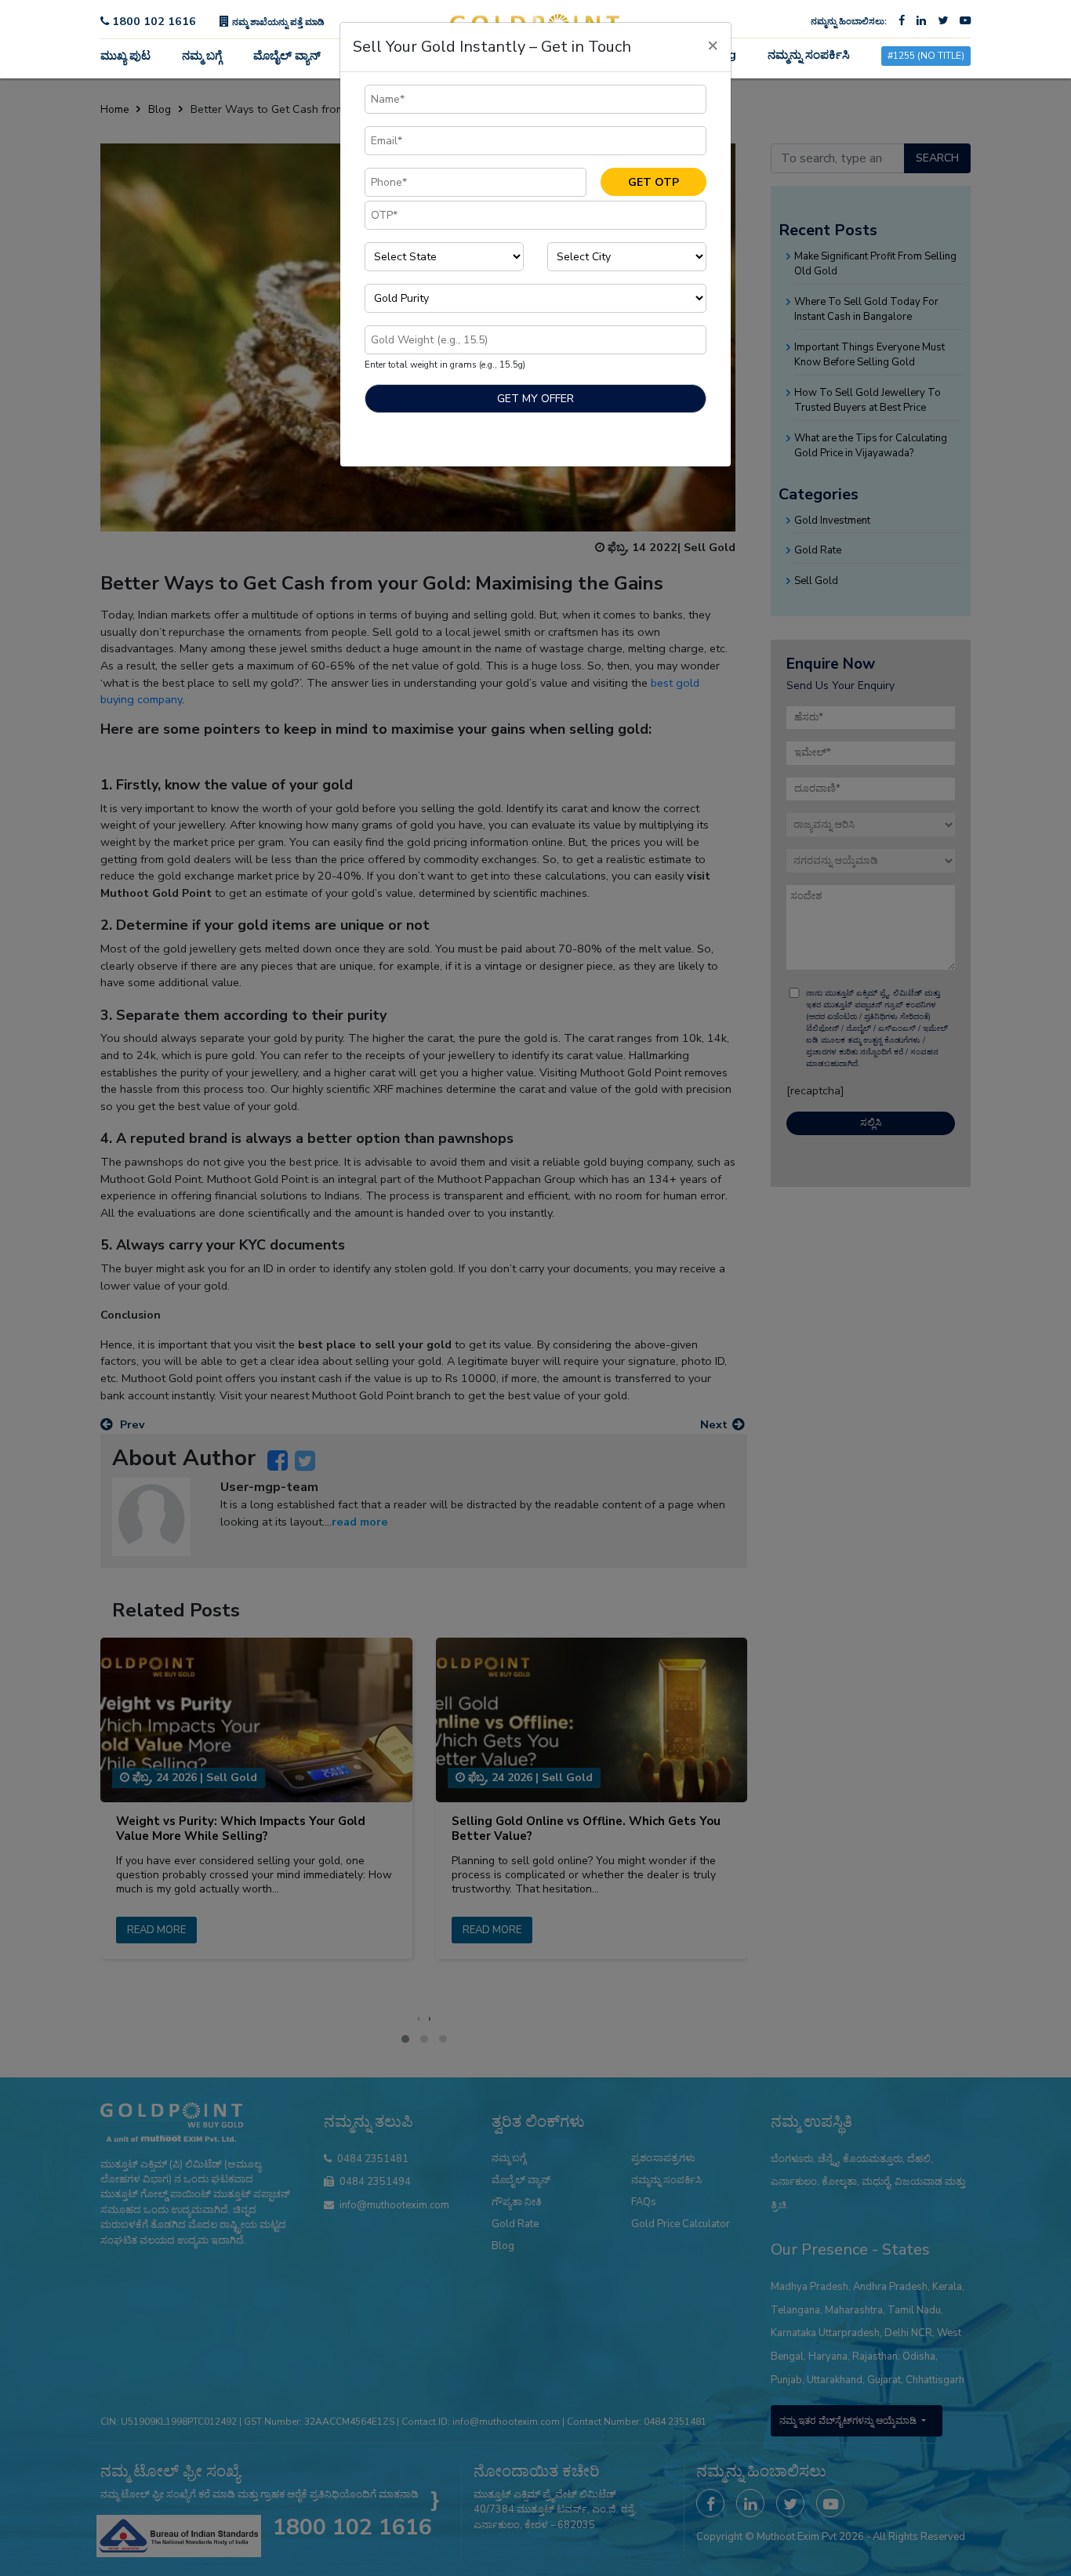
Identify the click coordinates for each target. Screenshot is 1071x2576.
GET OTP (653, 182)
